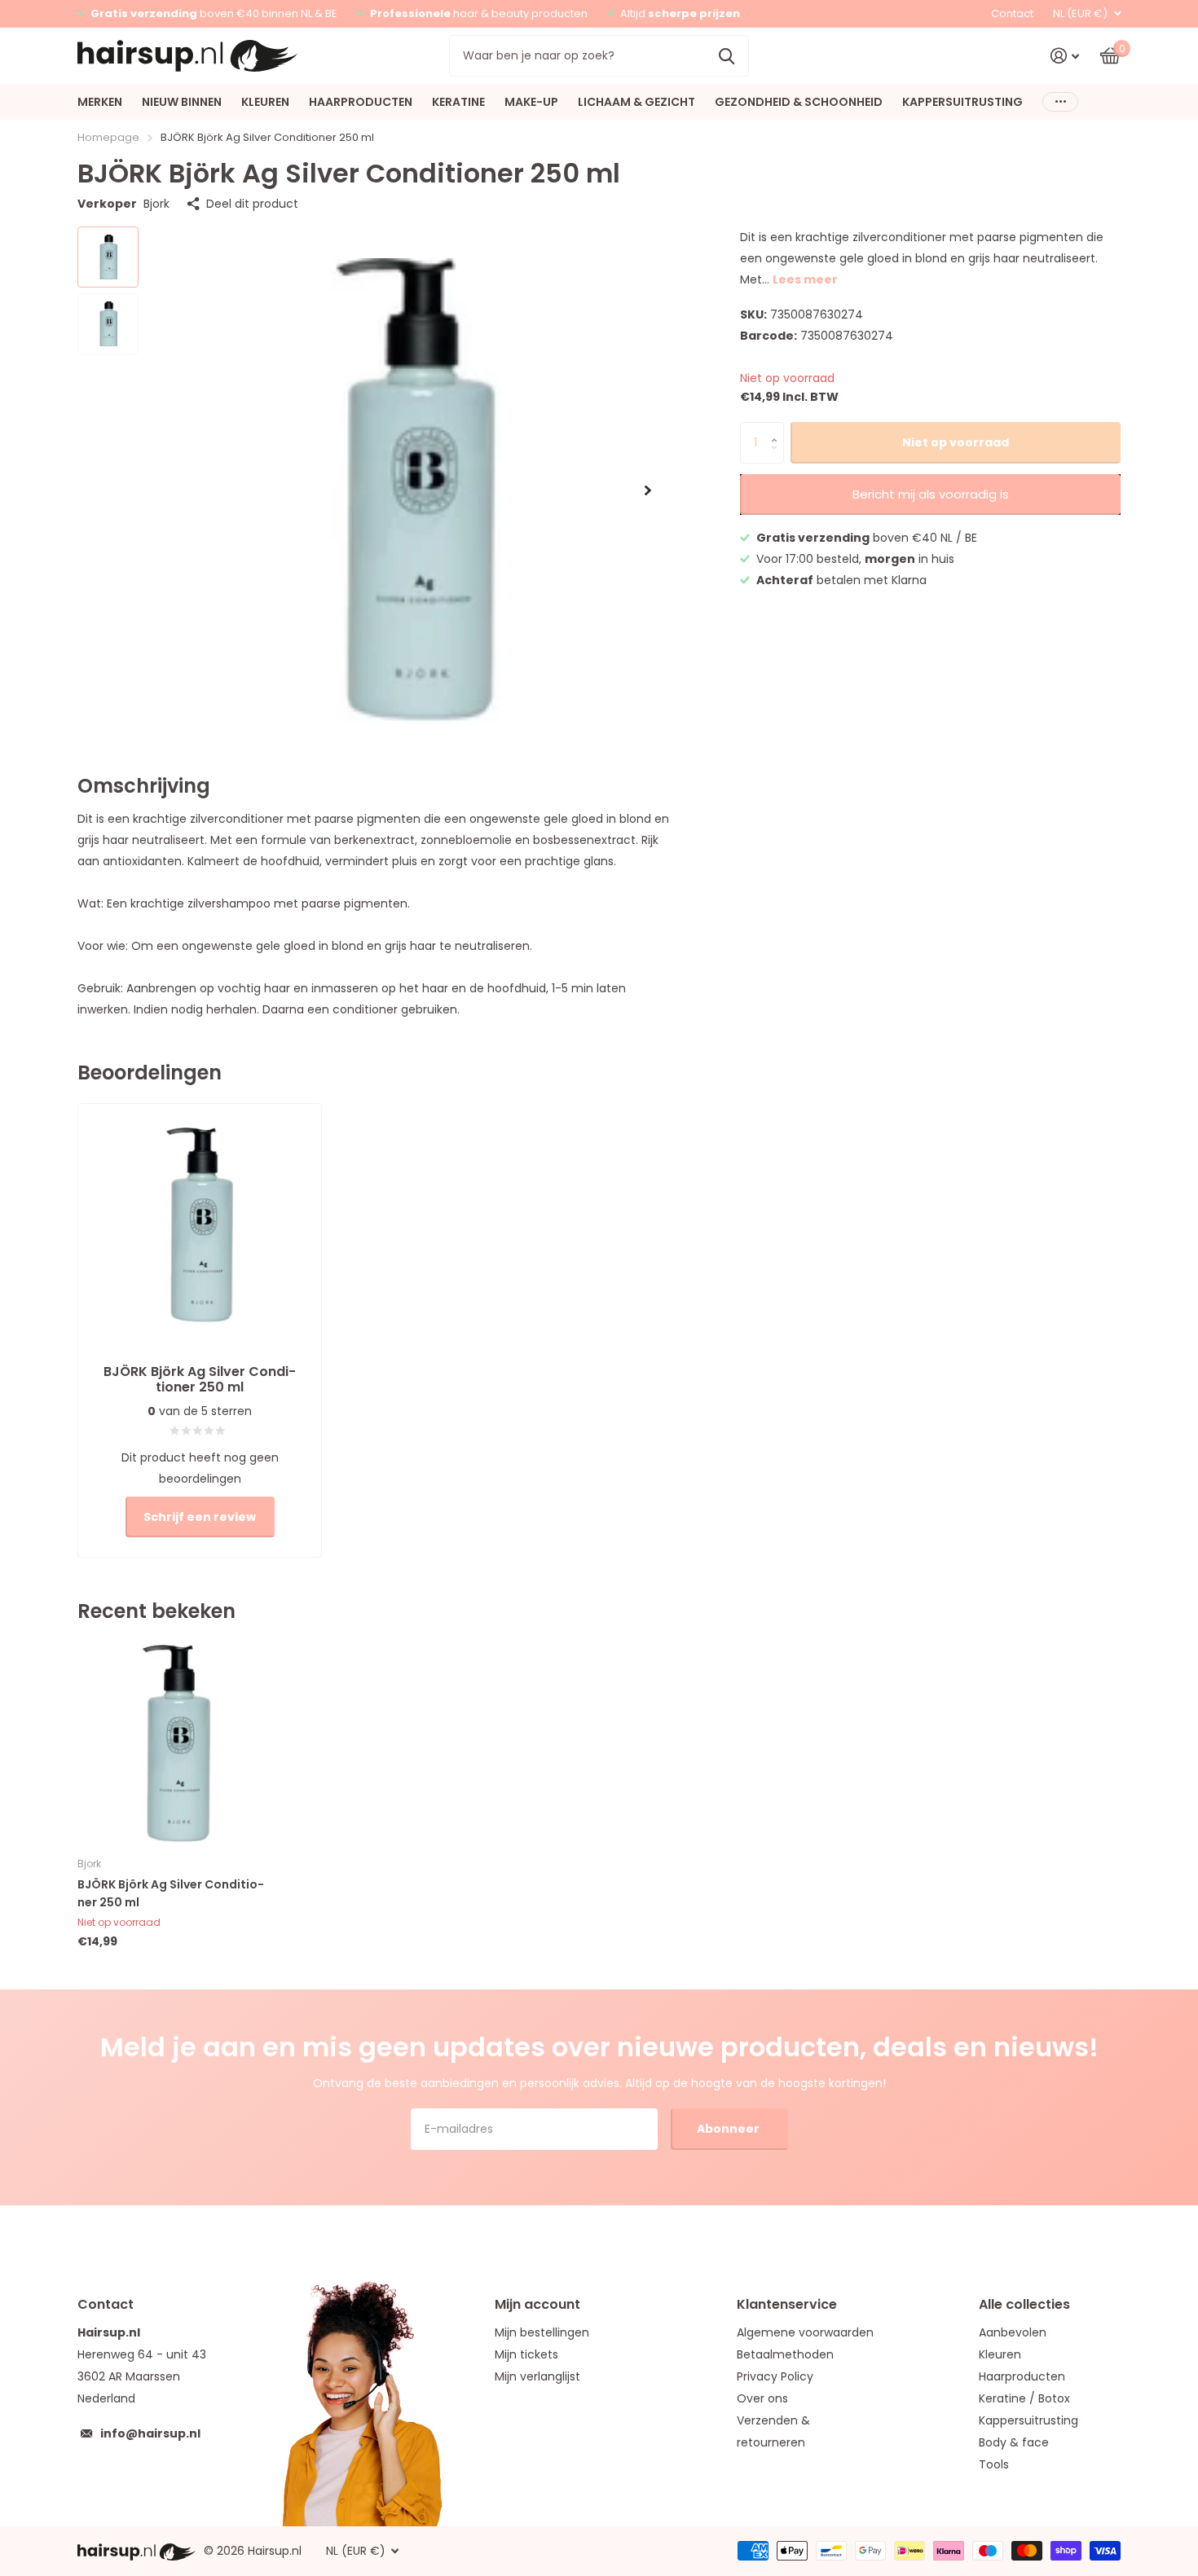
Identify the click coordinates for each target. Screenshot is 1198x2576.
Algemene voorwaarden (805, 2332)
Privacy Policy (775, 2376)
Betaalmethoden (785, 2354)
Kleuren (1000, 2354)
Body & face (1014, 2442)
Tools (994, 2464)
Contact (1012, 13)
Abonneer (729, 2129)
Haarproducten (1022, 2376)
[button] (648, 490)
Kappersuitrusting (1028, 2420)
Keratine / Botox (1024, 2398)
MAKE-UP (531, 102)
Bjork (156, 204)
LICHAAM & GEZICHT (636, 102)
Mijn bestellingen (542, 2332)
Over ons (762, 2398)
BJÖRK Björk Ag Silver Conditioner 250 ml (171, 1893)
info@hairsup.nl (150, 2433)
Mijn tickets (526, 2354)
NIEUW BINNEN (182, 102)
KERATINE (458, 102)
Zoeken (727, 55)
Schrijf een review (200, 1517)
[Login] (1065, 56)
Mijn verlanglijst (537, 2376)
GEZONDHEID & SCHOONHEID (799, 102)
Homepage (108, 137)
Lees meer (805, 279)
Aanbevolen (1013, 2332)
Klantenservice (787, 2304)
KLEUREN (265, 102)
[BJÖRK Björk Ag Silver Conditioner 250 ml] (176, 1744)
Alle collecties (1024, 2304)
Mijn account (537, 2304)
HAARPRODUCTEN (361, 102)
